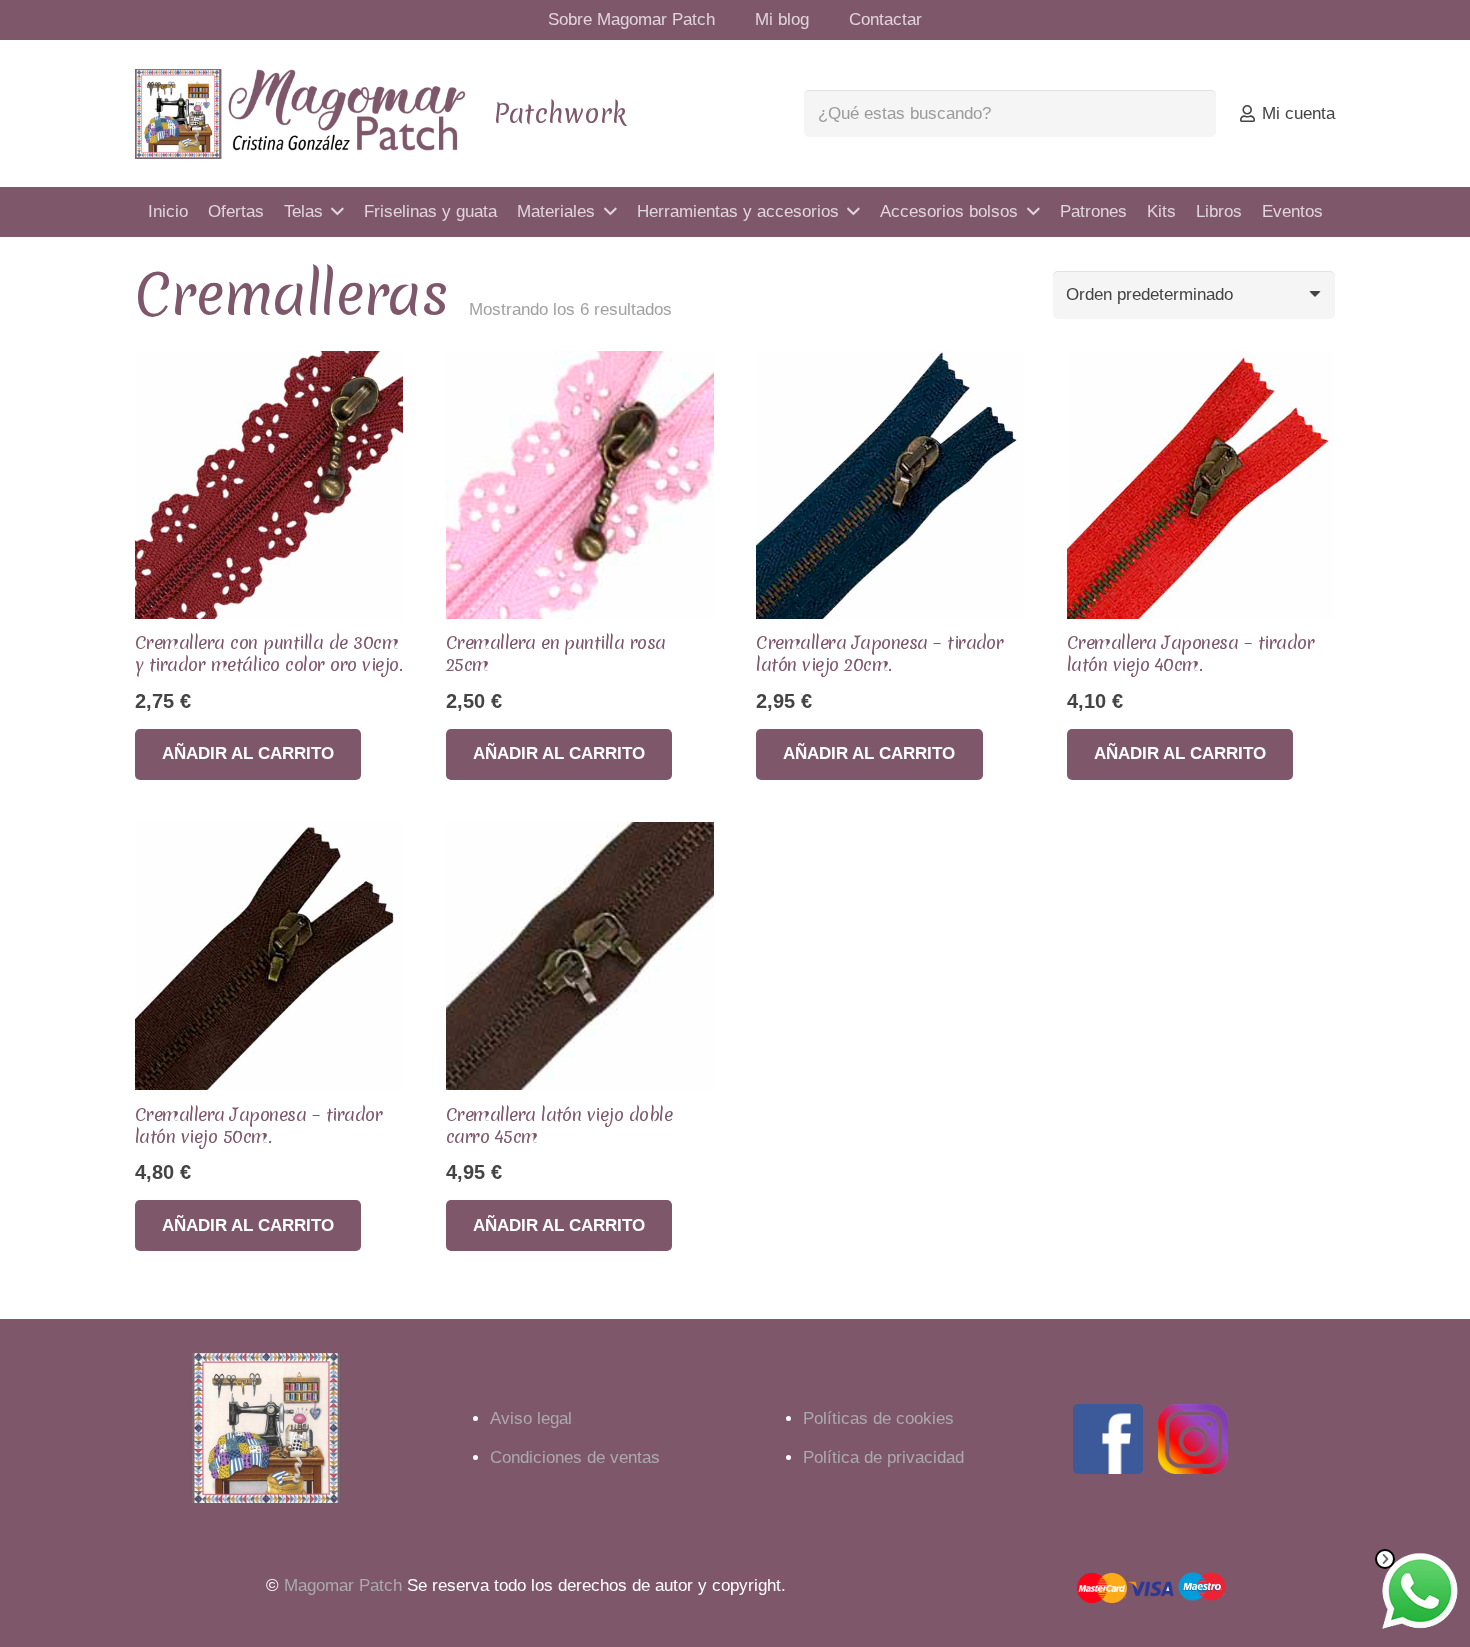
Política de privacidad (883, 1457)
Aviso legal (531, 1418)
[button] (248, 754)
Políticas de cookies (878, 1418)
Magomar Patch (343, 1585)
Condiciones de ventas (575, 1457)
